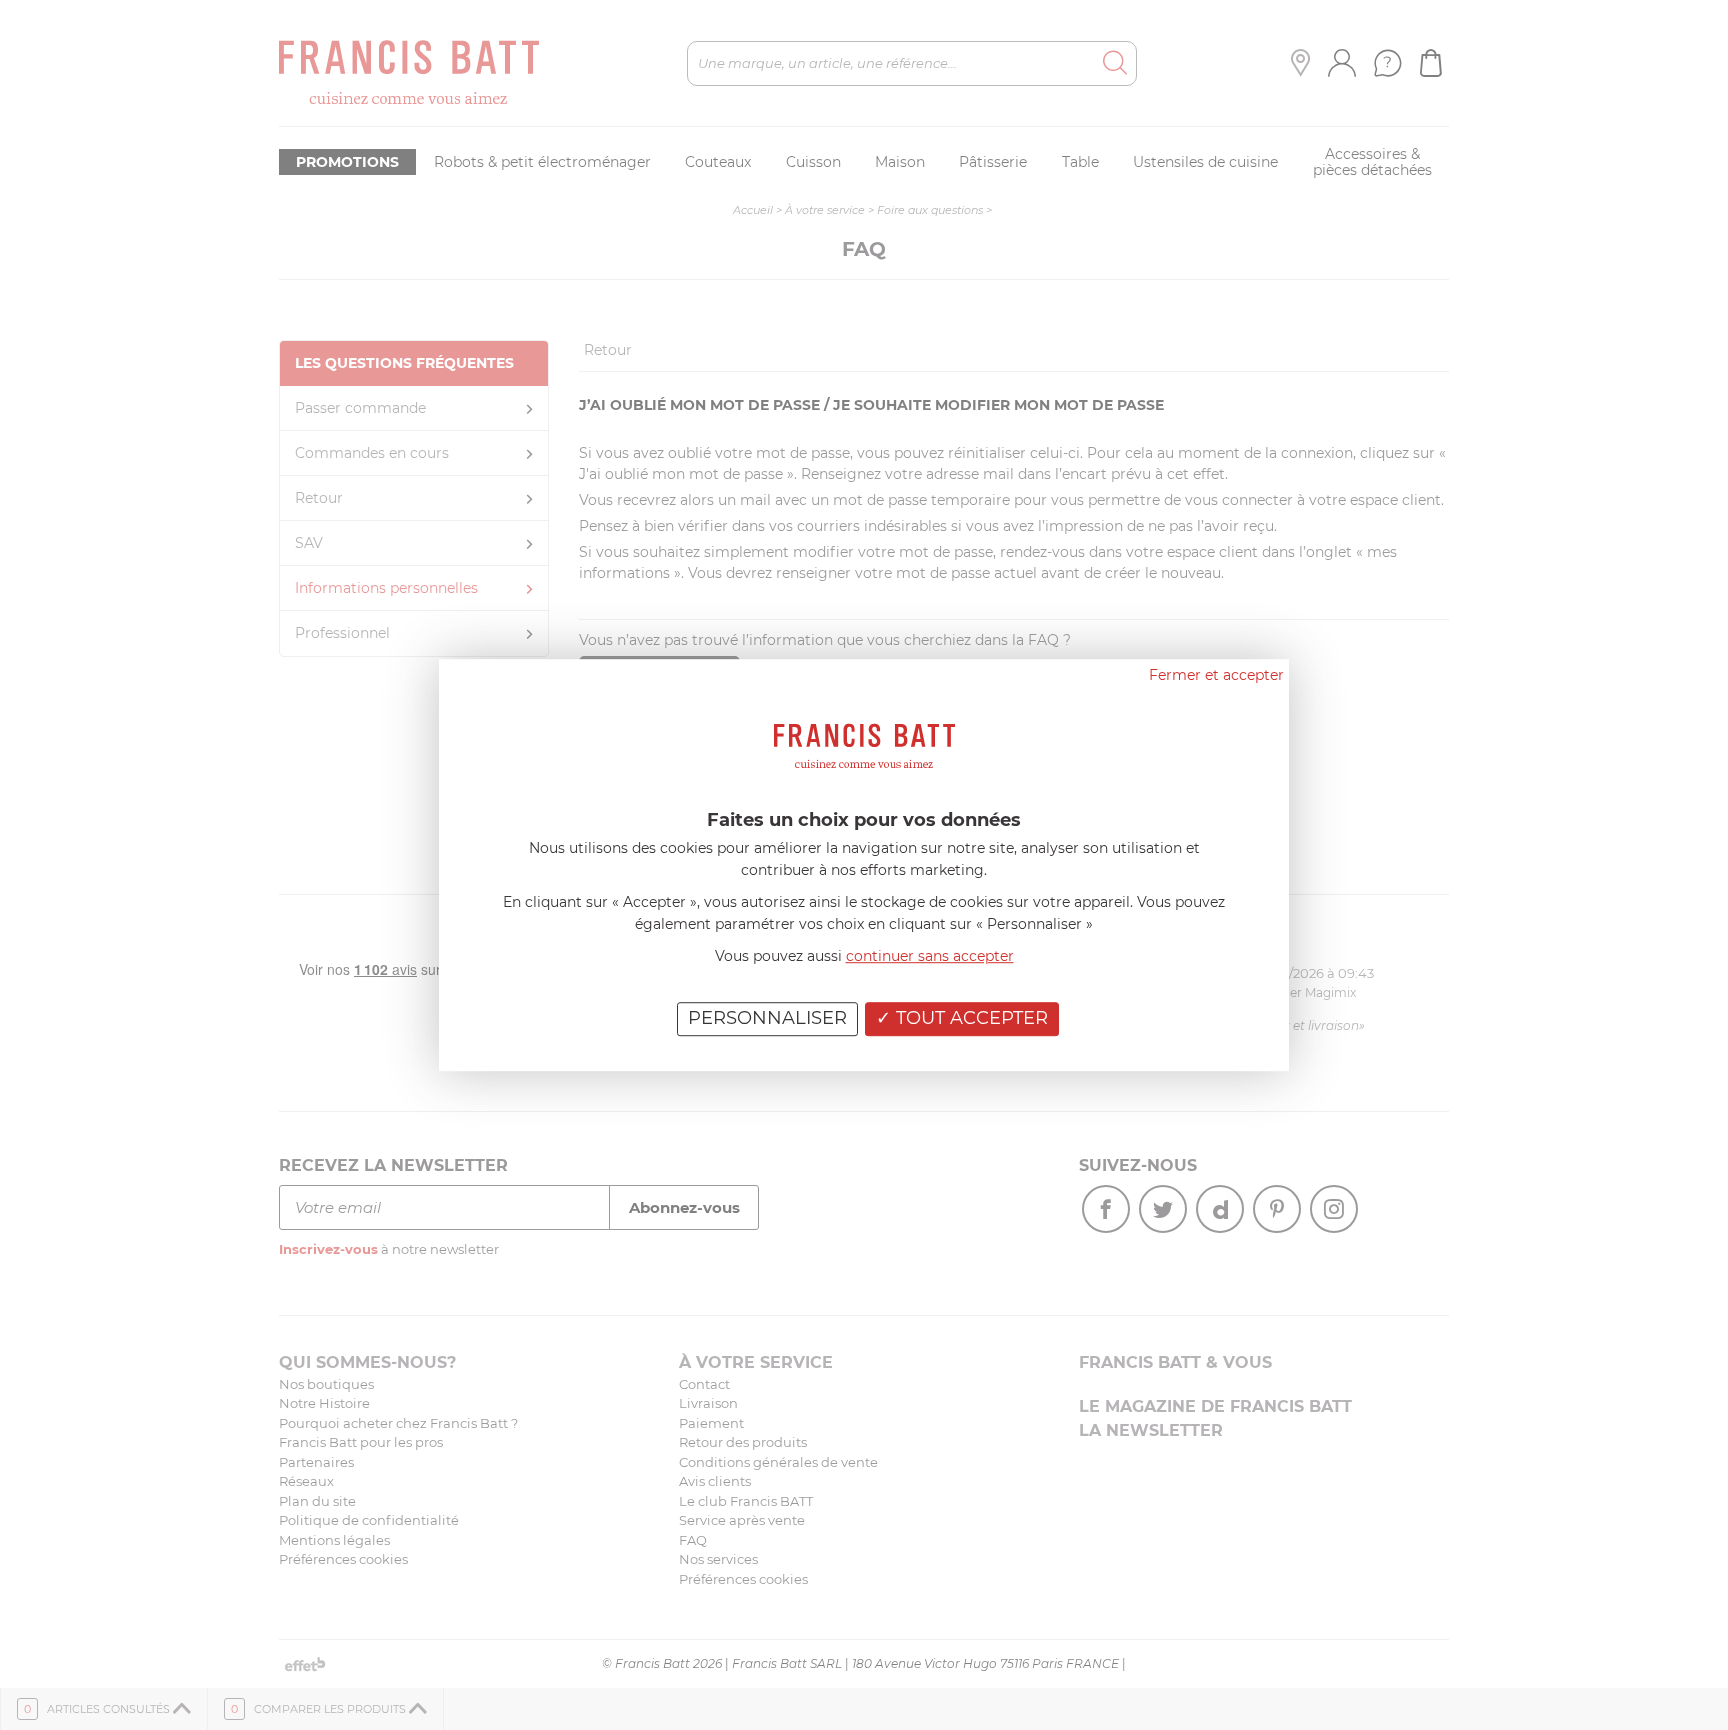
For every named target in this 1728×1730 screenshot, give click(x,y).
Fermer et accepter (1216, 675)
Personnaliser (767, 1018)
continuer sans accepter (930, 956)
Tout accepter (969, 1018)
